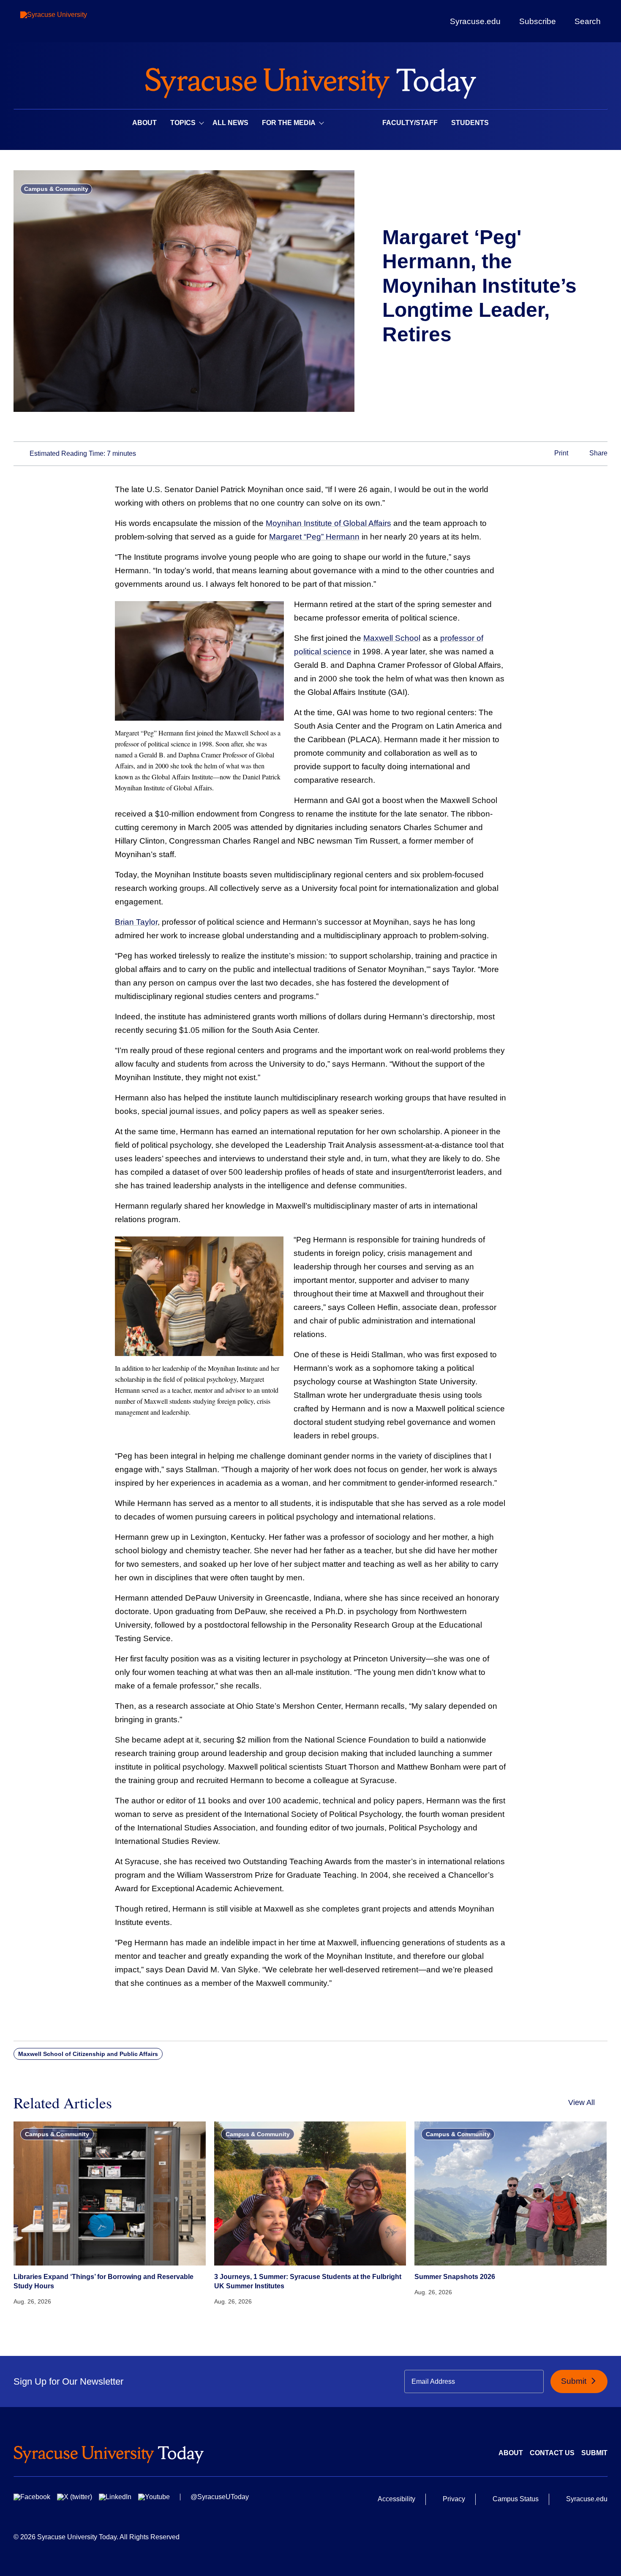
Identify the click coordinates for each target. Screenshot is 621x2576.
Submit (575, 2381)
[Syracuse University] (73, 21)
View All (582, 2102)
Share (598, 453)
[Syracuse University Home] (310, 80)
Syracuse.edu (475, 21)
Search (588, 21)
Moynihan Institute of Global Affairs (328, 523)
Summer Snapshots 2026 (455, 2277)
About (144, 123)
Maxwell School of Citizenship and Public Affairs (88, 2054)
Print (560, 453)
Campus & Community (56, 189)
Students (470, 123)
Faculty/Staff (410, 123)
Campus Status (516, 2499)
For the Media (289, 123)
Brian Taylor (136, 922)
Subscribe (538, 21)
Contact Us (552, 2453)
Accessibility (396, 2499)
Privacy (454, 2499)
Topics (183, 123)
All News (230, 123)
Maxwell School (392, 638)
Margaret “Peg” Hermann (314, 537)
